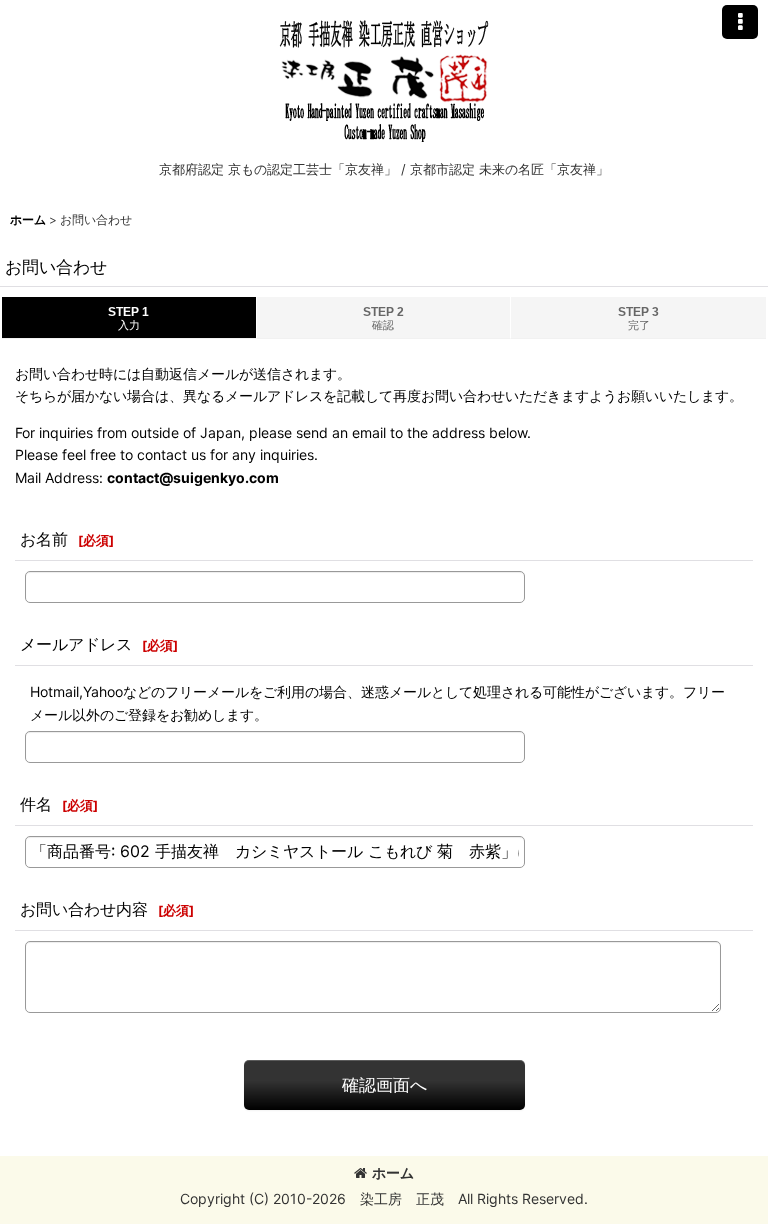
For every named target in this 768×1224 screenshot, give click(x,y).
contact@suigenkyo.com (193, 477)
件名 (36, 804)
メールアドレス (76, 644)
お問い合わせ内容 (84, 909)
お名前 (44, 539)
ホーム (393, 1172)
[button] (740, 22)
